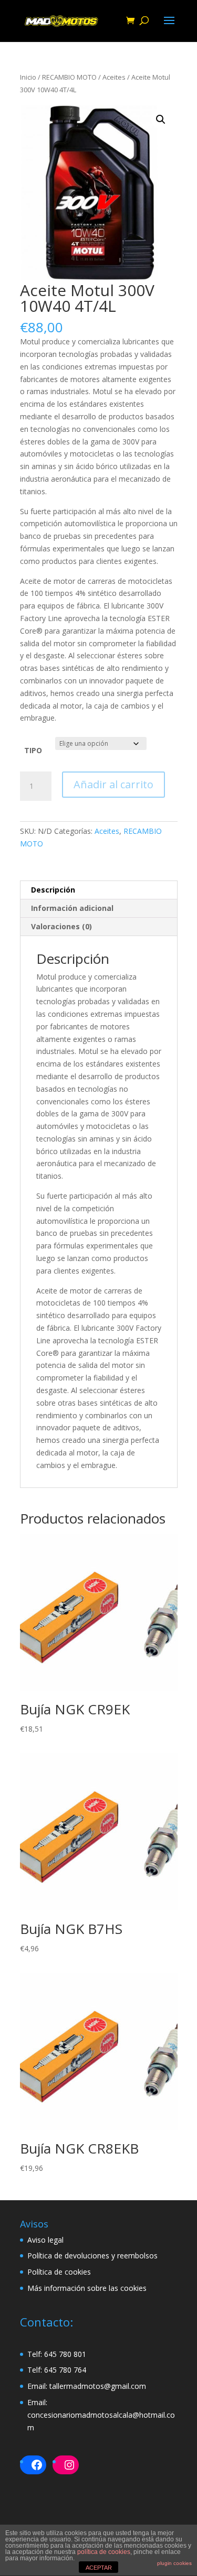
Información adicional (72, 908)
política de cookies (104, 2552)
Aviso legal (45, 2240)
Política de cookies (59, 2272)
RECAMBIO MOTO (69, 77)
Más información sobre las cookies (87, 2288)
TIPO (33, 750)
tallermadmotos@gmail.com (98, 2386)
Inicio (28, 77)
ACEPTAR (99, 2568)
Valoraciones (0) (61, 926)
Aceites (114, 77)
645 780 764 (65, 2370)
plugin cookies (174, 2563)
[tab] (99, 890)
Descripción (53, 890)
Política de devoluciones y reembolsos (92, 2256)
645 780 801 (65, 2354)
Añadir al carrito (113, 784)
